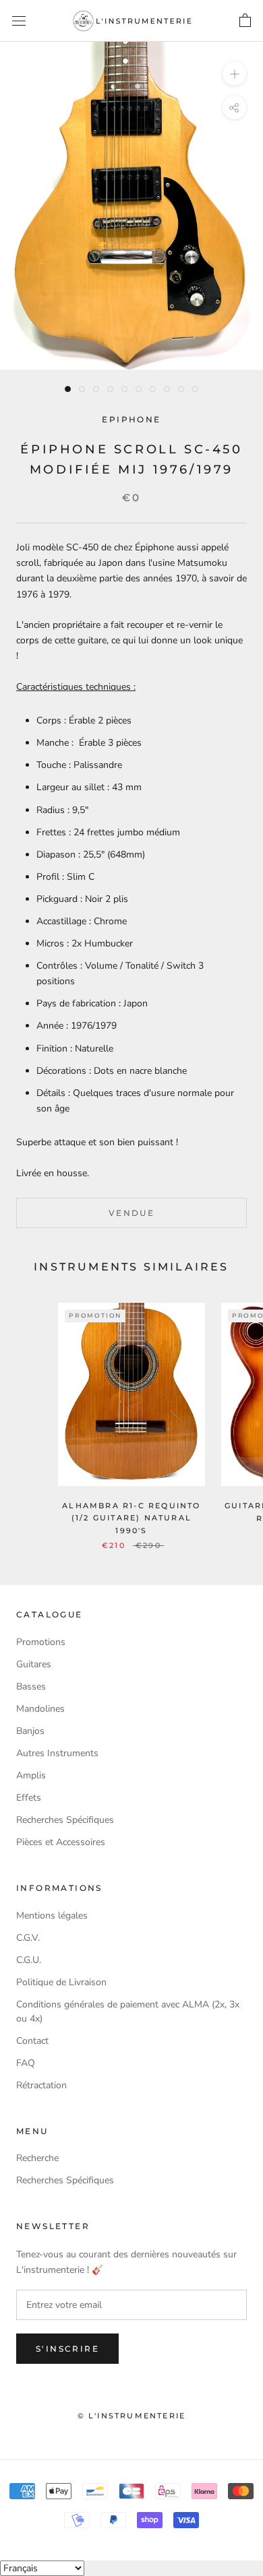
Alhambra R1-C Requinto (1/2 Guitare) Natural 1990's (131, 1518)
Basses (31, 1686)
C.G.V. (28, 1938)
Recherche (37, 2158)
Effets (29, 1798)
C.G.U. (29, 1960)
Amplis (31, 1775)
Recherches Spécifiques (65, 1820)
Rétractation (41, 2085)
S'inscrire (67, 2349)
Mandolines (40, 1709)
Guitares (34, 1664)
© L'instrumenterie (132, 2416)
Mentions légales (52, 1915)
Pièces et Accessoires (61, 1842)
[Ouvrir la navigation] (19, 21)
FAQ (26, 2063)
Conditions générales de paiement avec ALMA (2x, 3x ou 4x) (128, 2011)
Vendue (131, 1213)
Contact (32, 2041)
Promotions (41, 1642)
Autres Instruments (57, 1753)
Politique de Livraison (61, 1982)
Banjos (30, 1731)
